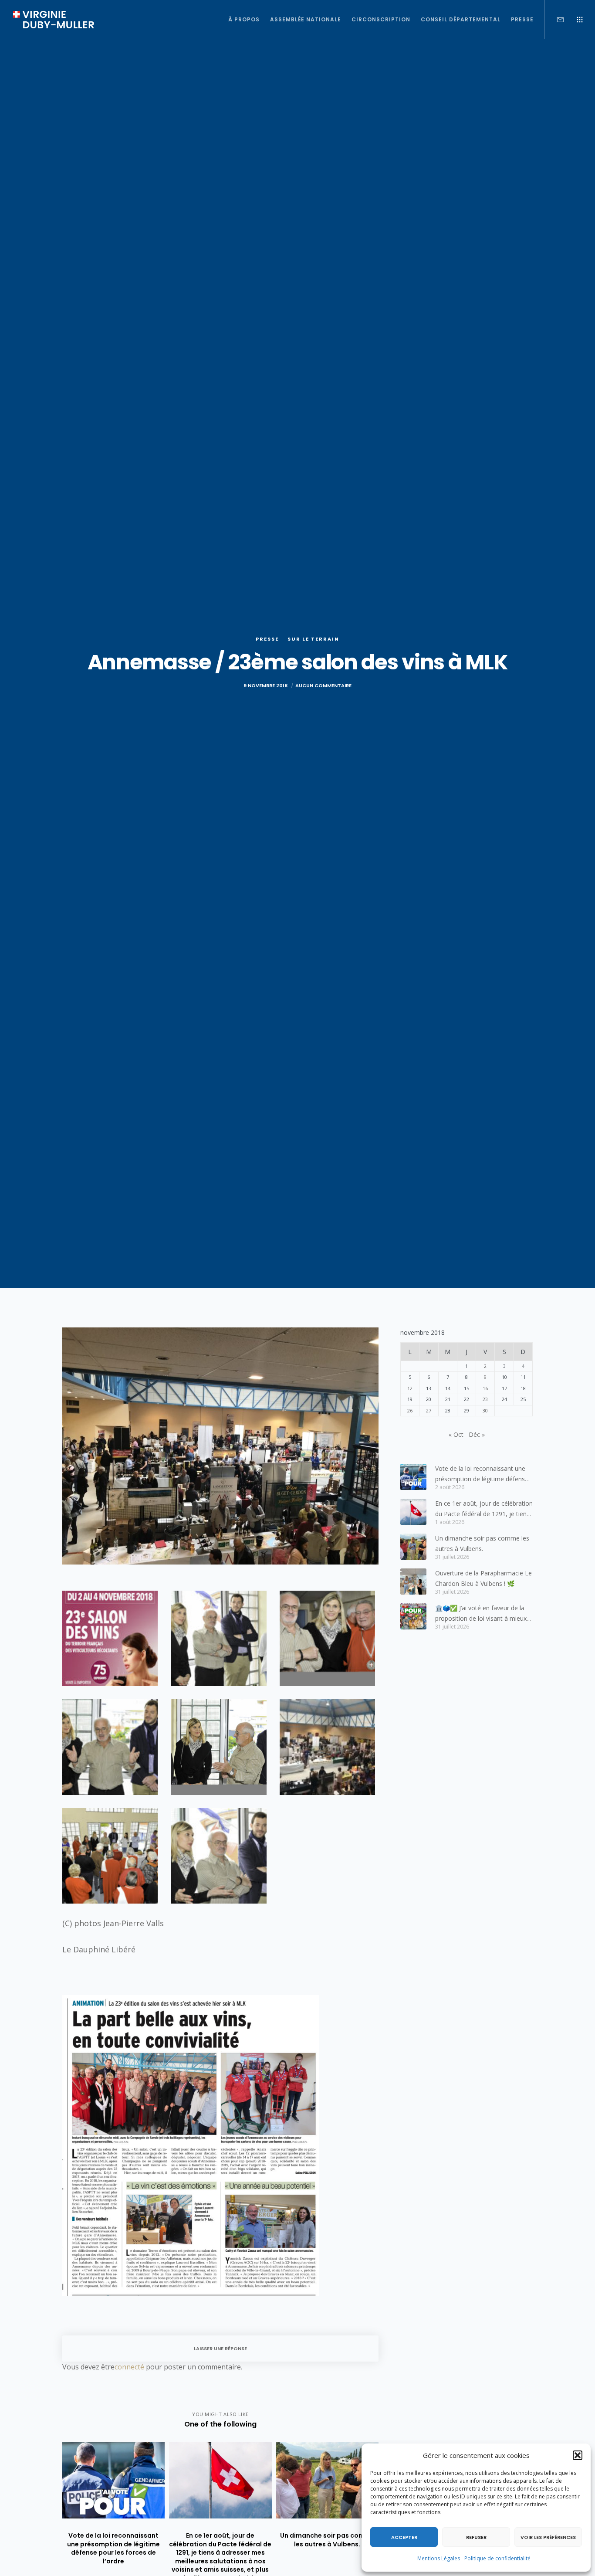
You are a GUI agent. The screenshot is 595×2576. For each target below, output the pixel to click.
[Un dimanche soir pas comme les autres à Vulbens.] (413, 1547)
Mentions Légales (439, 2558)
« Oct (456, 1434)
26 (410, 1410)
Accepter (404, 2537)
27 (429, 1410)
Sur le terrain (313, 639)
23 (485, 1399)
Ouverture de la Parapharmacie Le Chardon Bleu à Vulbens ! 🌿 (483, 1578)
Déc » (477, 1434)
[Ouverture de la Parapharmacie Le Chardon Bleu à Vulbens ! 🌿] (413, 1582)
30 (485, 1410)
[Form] (555, 20)
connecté (129, 2367)
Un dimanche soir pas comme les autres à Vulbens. (482, 1543)
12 (410, 1388)
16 (485, 1388)
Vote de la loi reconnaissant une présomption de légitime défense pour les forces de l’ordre (482, 1474)
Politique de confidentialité (497, 2558)
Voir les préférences (548, 2537)
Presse (267, 639)
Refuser (476, 2537)
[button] (578, 2455)
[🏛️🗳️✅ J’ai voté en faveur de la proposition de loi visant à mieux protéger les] (413, 1616)
